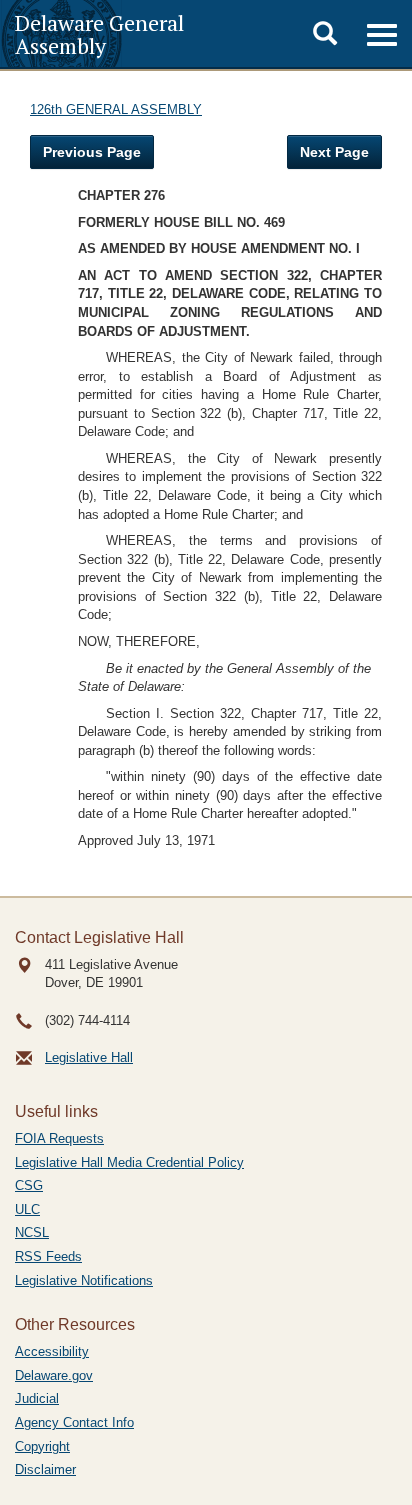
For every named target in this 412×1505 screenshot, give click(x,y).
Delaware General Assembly (99, 34)
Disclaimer (45, 1469)
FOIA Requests (59, 1138)
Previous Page (92, 152)
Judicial (37, 1398)
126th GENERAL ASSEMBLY (116, 109)
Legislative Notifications (84, 1280)
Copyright (42, 1446)
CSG (29, 1185)
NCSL (32, 1232)
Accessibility (52, 1351)
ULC (27, 1209)
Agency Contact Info (74, 1422)
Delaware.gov (54, 1375)
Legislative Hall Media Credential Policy (129, 1162)
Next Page (334, 152)
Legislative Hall (89, 1057)
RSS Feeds (48, 1256)
